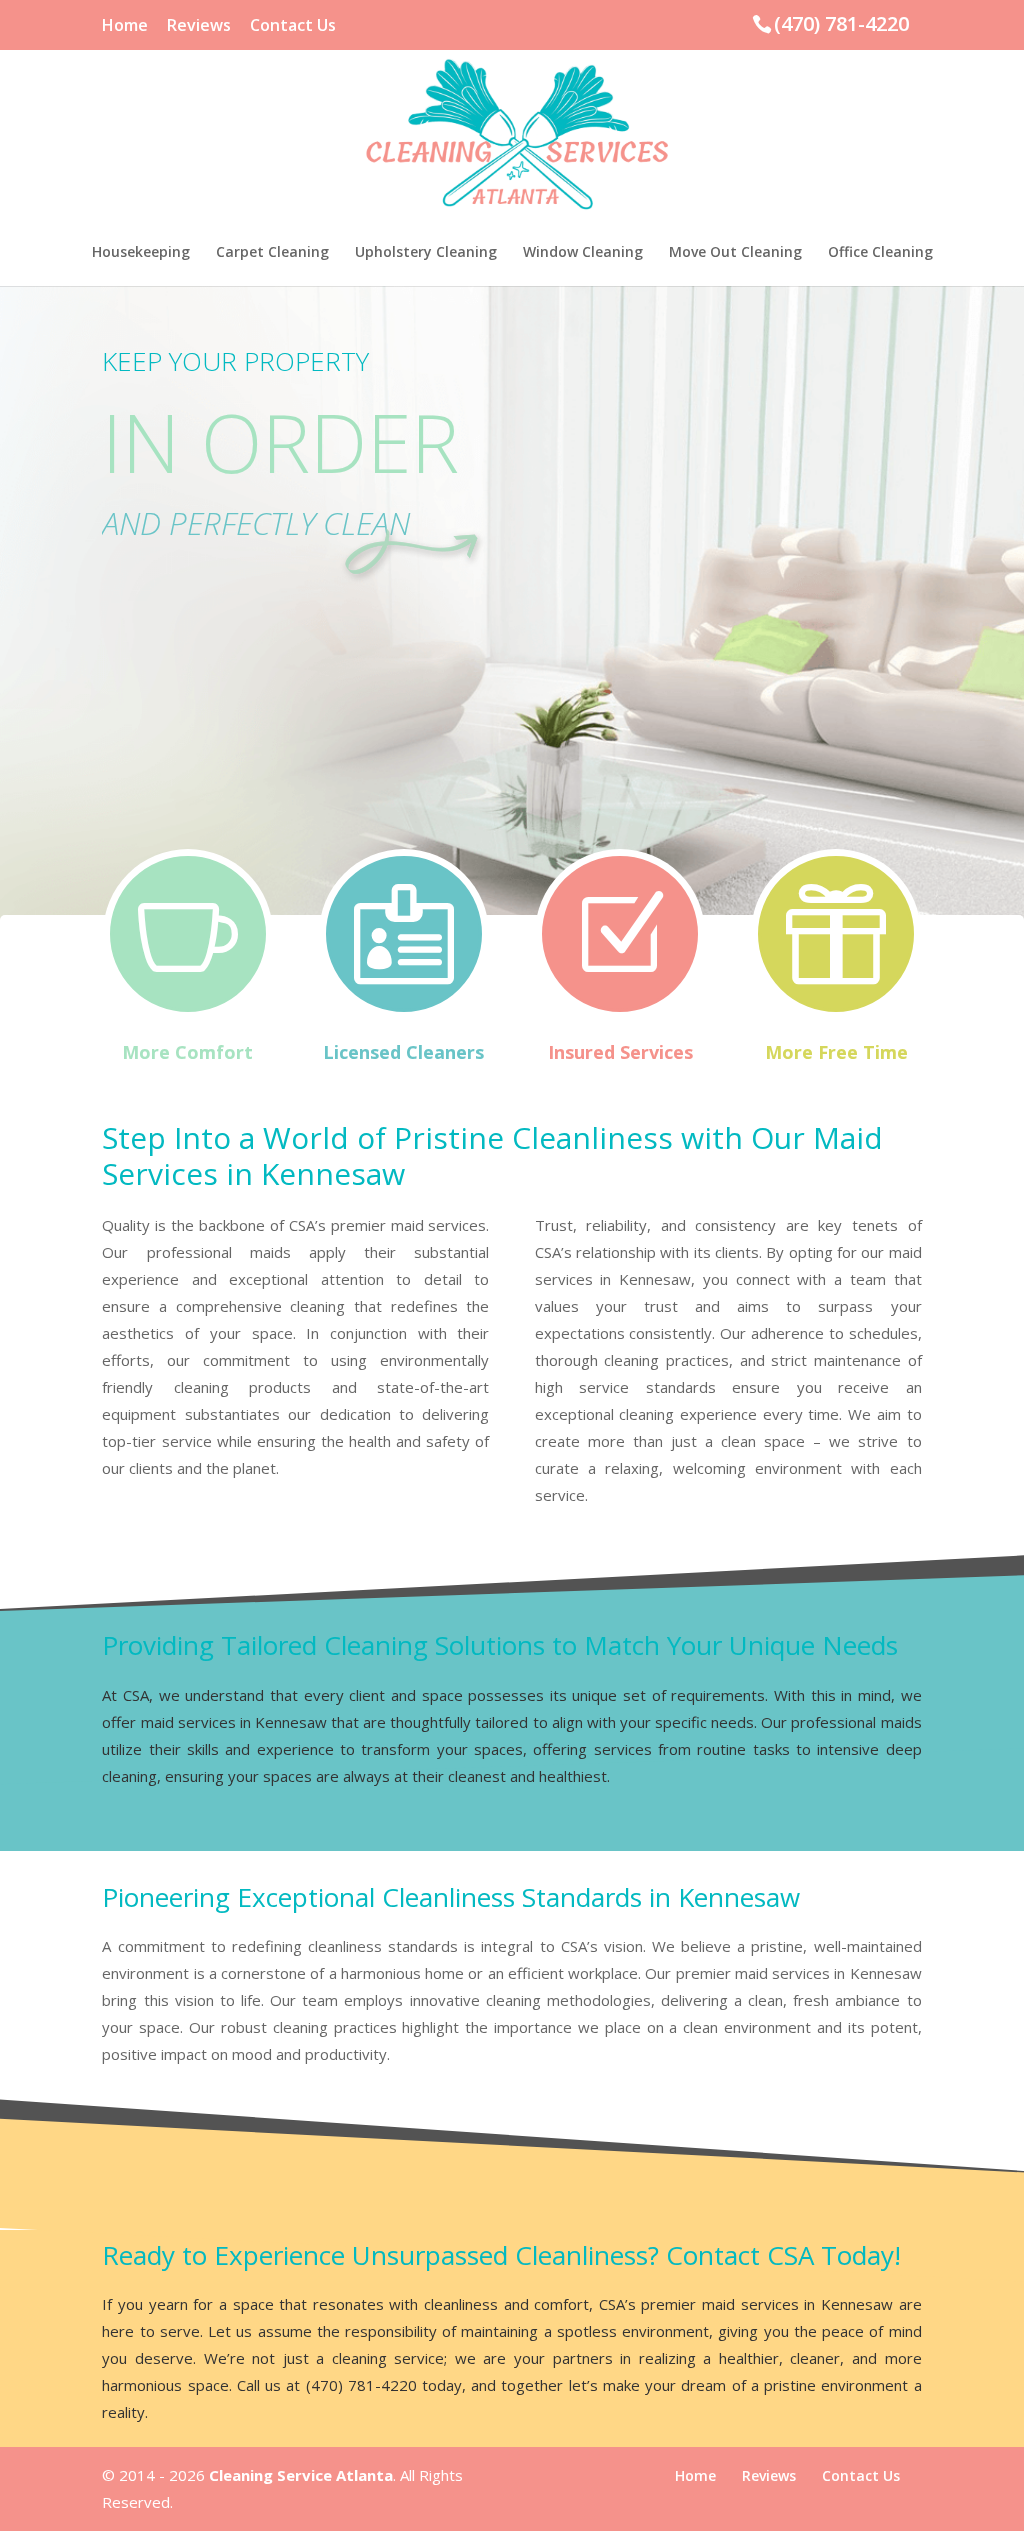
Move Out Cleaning (735, 253)
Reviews (199, 26)
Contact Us (293, 26)
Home (125, 26)
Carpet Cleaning (272, 253)
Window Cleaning (583, 253)
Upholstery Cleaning (426, 253)
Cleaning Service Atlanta (301, 2475)
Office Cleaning (880, 253)
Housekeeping (141, 253)
